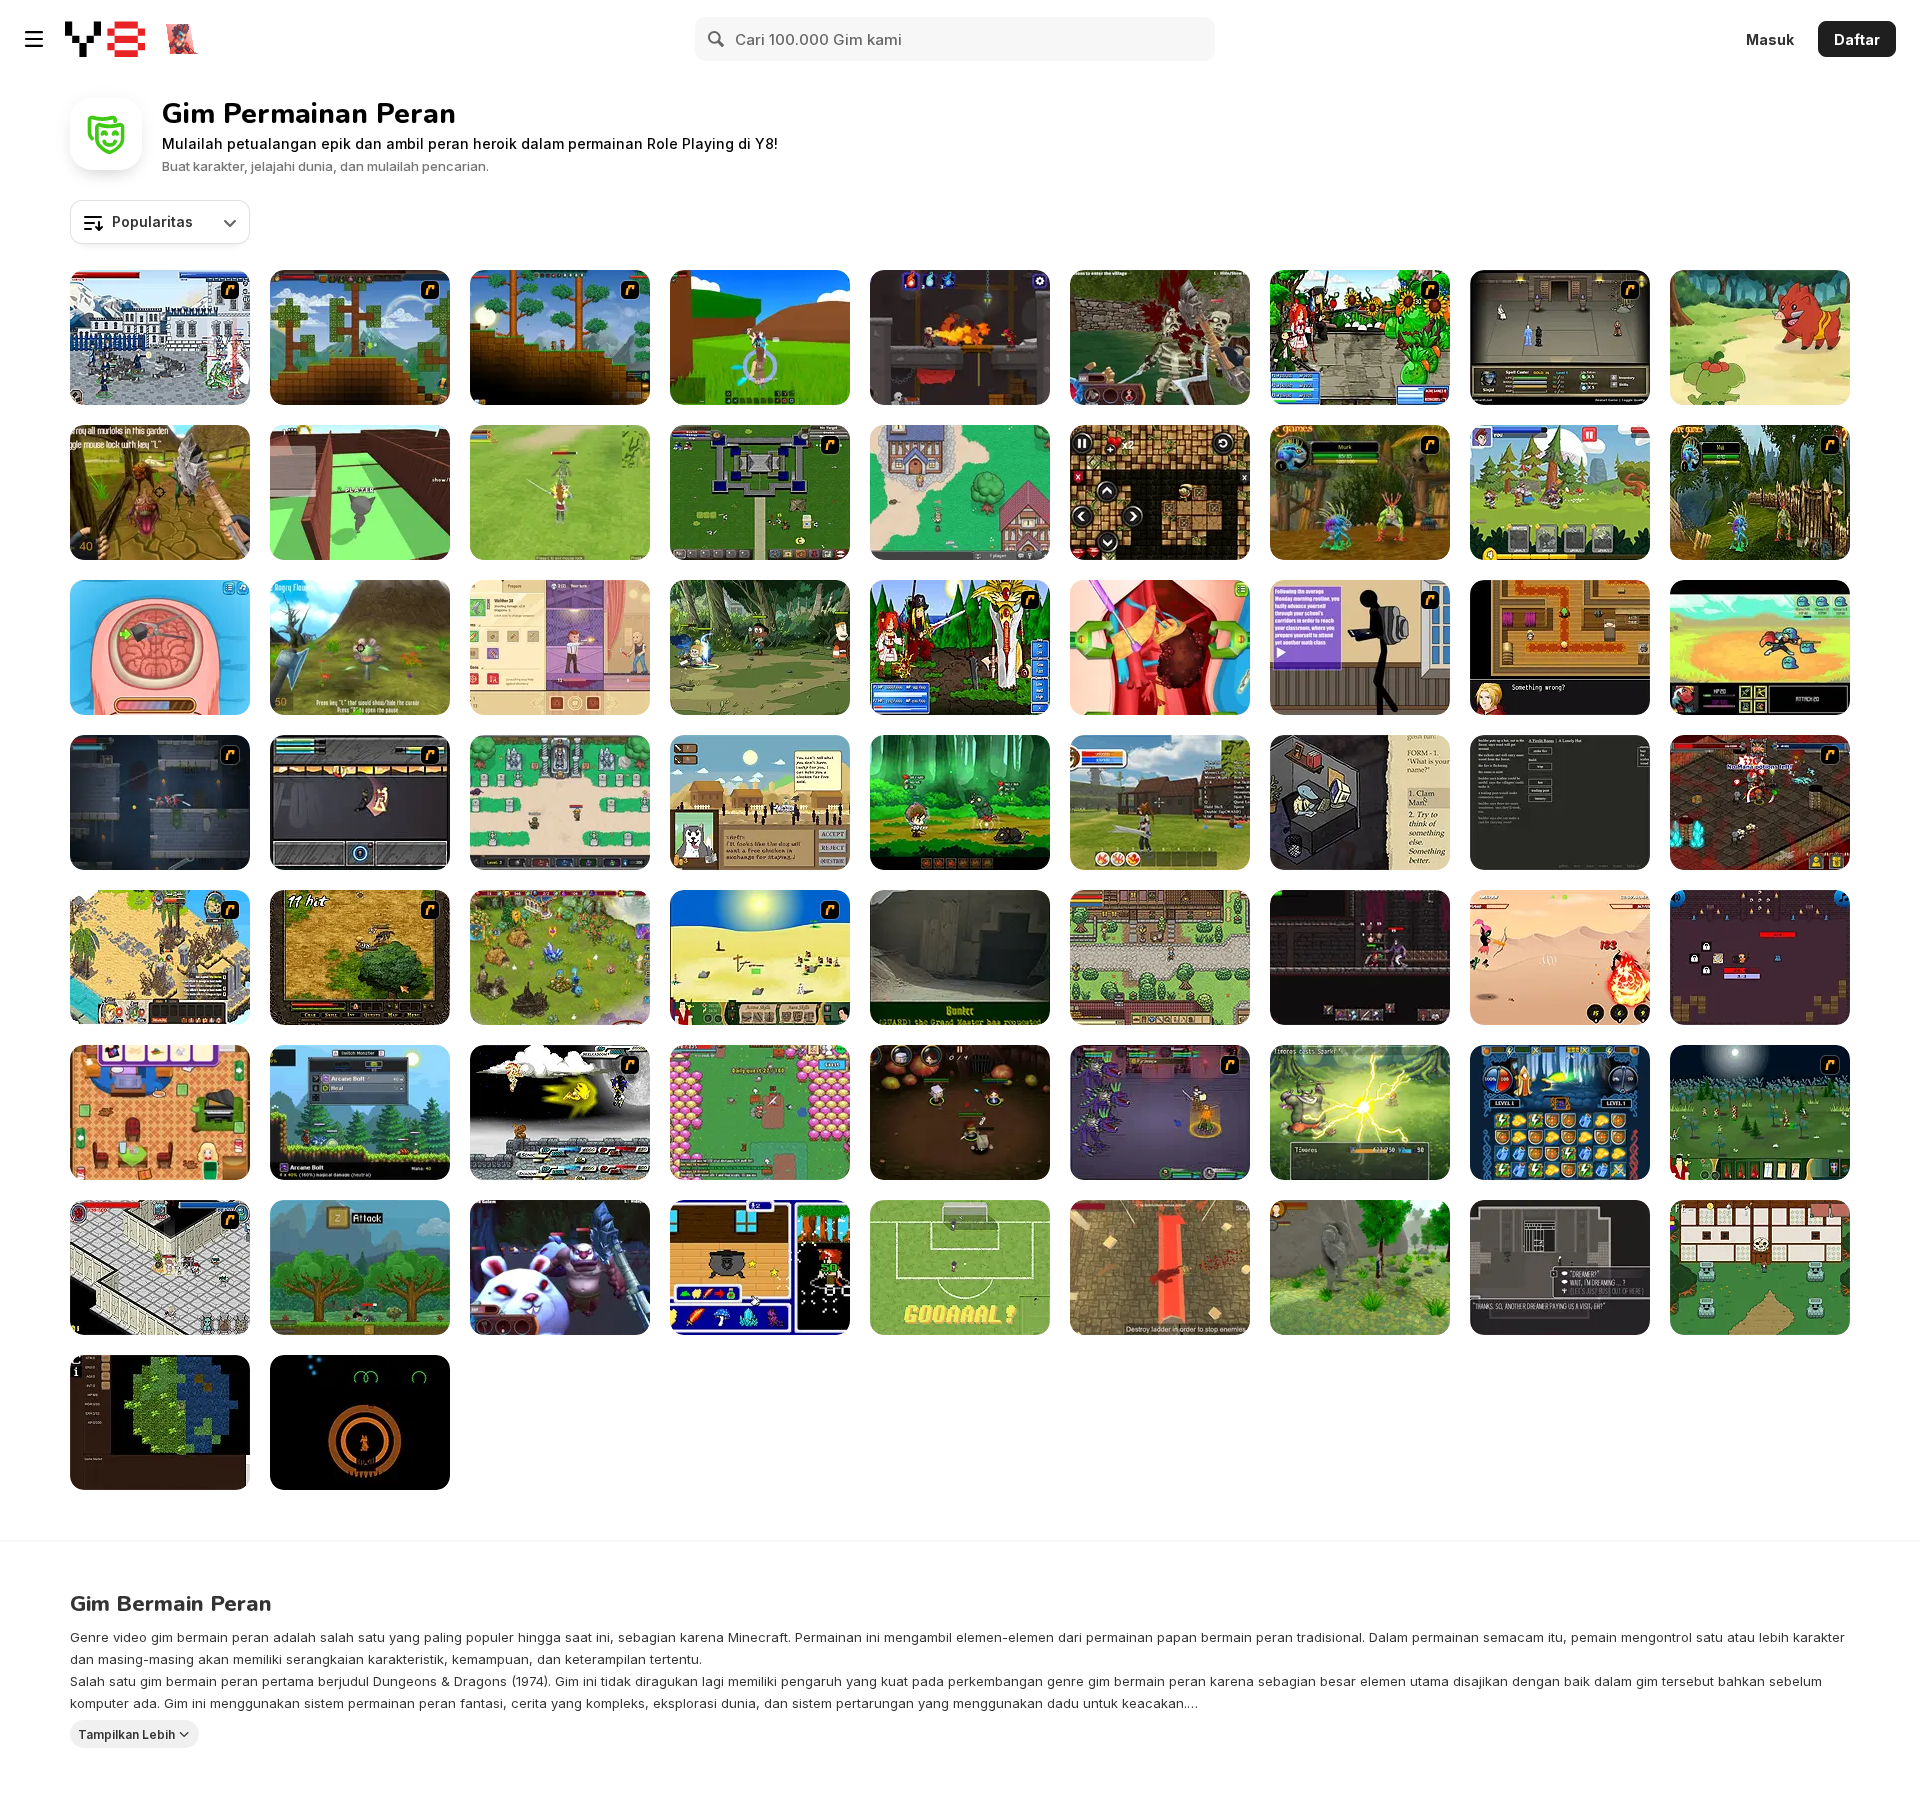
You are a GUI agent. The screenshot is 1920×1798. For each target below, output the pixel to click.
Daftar (1857, 39)
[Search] (717, 39)
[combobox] (160, 222)
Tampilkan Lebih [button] (126, 1734)
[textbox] (160, 222)
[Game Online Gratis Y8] (105, 39)
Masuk (1770, 39)
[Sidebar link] (34, 39)
